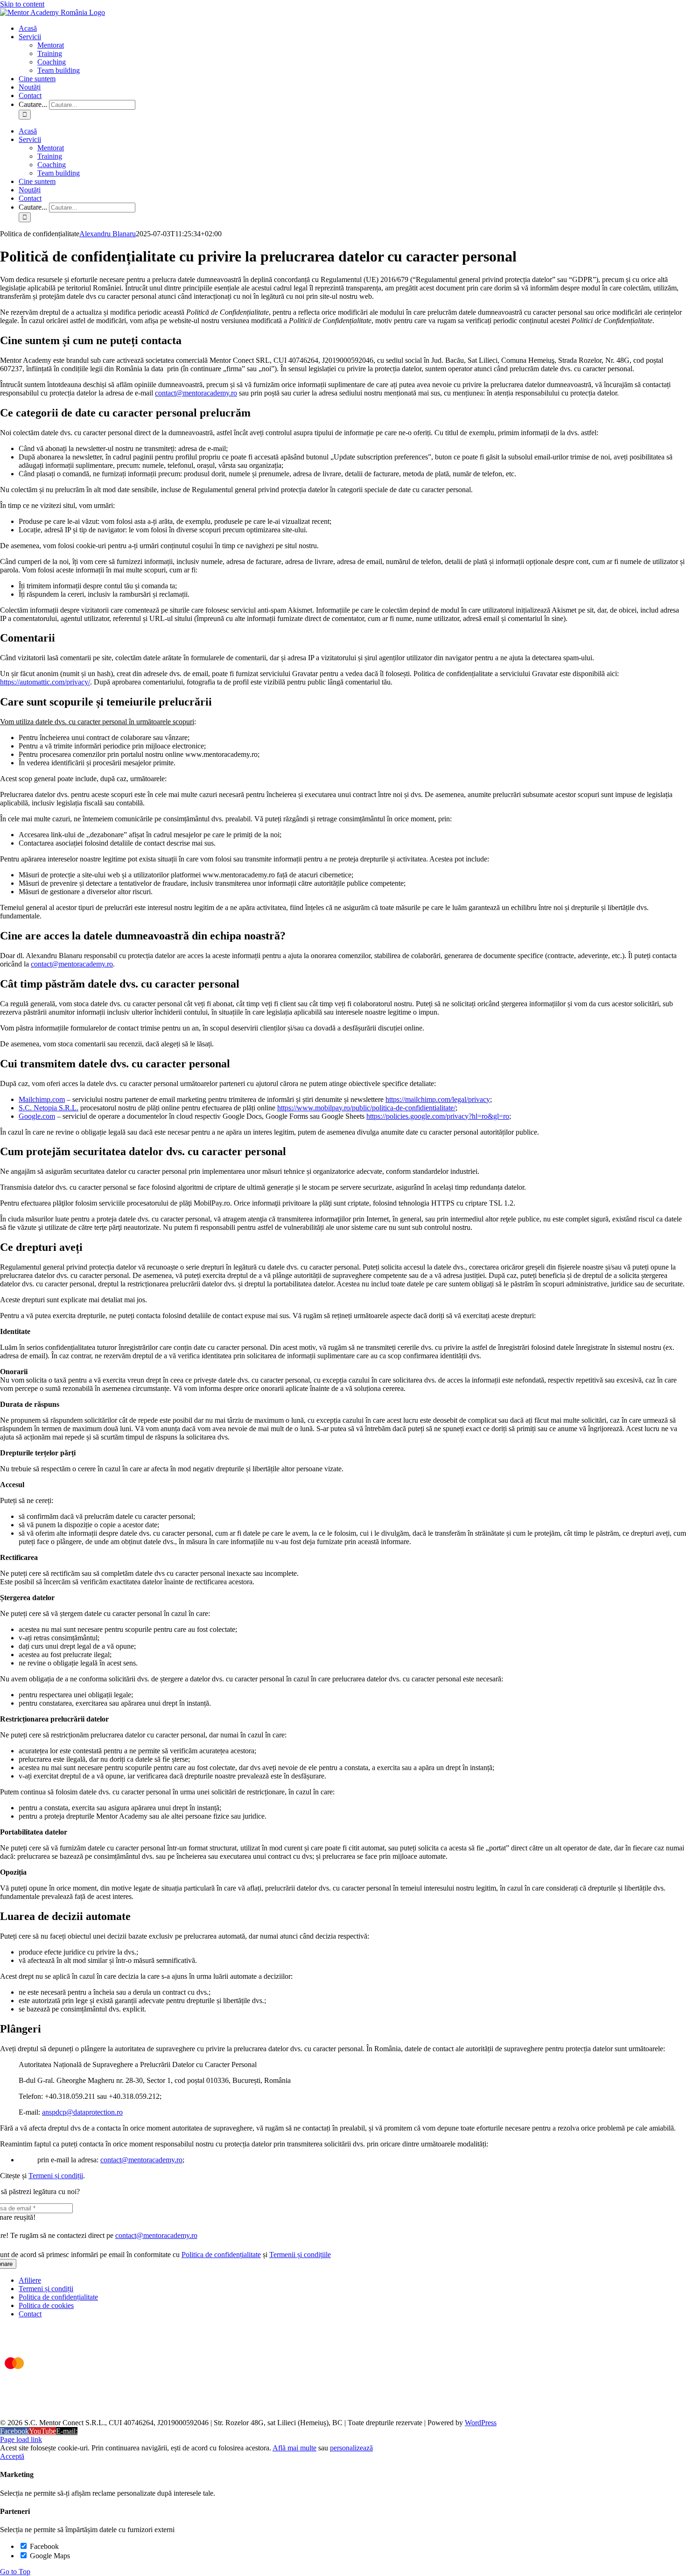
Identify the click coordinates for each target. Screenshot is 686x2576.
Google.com (37, 1116)
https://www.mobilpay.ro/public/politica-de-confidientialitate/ (366, 1108)
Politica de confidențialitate (221, 2255)
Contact (30, 2314)
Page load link (21, 2439)
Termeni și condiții (56, 2176)
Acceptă (12, 2456)
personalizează (351, 2448)
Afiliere (30, 2280)
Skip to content (22, 4)
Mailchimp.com (42, 1099)
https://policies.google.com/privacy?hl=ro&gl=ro (438, 1116)
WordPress (481, 2423)
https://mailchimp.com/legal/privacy (438, 1099)
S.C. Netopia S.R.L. (49, 1108)
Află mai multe (294, 2448)
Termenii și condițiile (300, 2255)
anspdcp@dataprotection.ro (82, 2112)
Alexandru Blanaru (108, 234)
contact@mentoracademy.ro (196, 393)
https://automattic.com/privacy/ (45, 682)
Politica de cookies (46, 2305)
